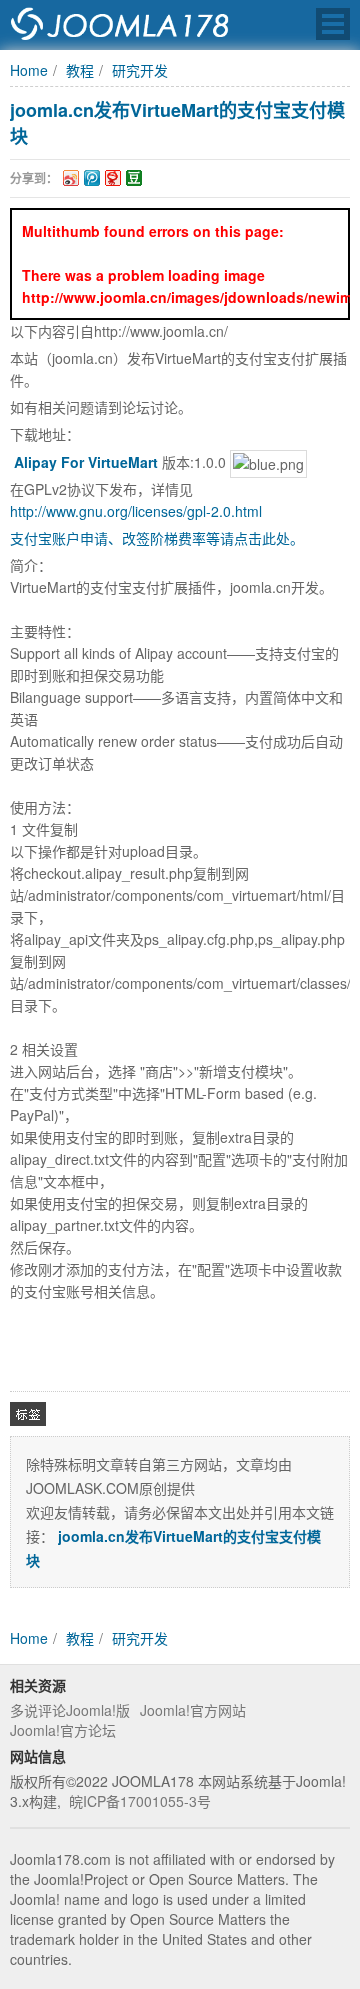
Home (29, 70)
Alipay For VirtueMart (86, 462)
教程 (80, 70)
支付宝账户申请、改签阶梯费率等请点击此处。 (157, 538)
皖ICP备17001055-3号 (140, 1801)
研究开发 (140, 70)
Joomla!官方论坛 (63, 1730)
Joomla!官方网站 (193, 1710)
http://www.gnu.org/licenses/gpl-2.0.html (136, 511)
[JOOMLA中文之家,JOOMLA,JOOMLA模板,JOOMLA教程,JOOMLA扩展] (120, 25)
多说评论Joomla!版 (70, 1710)
